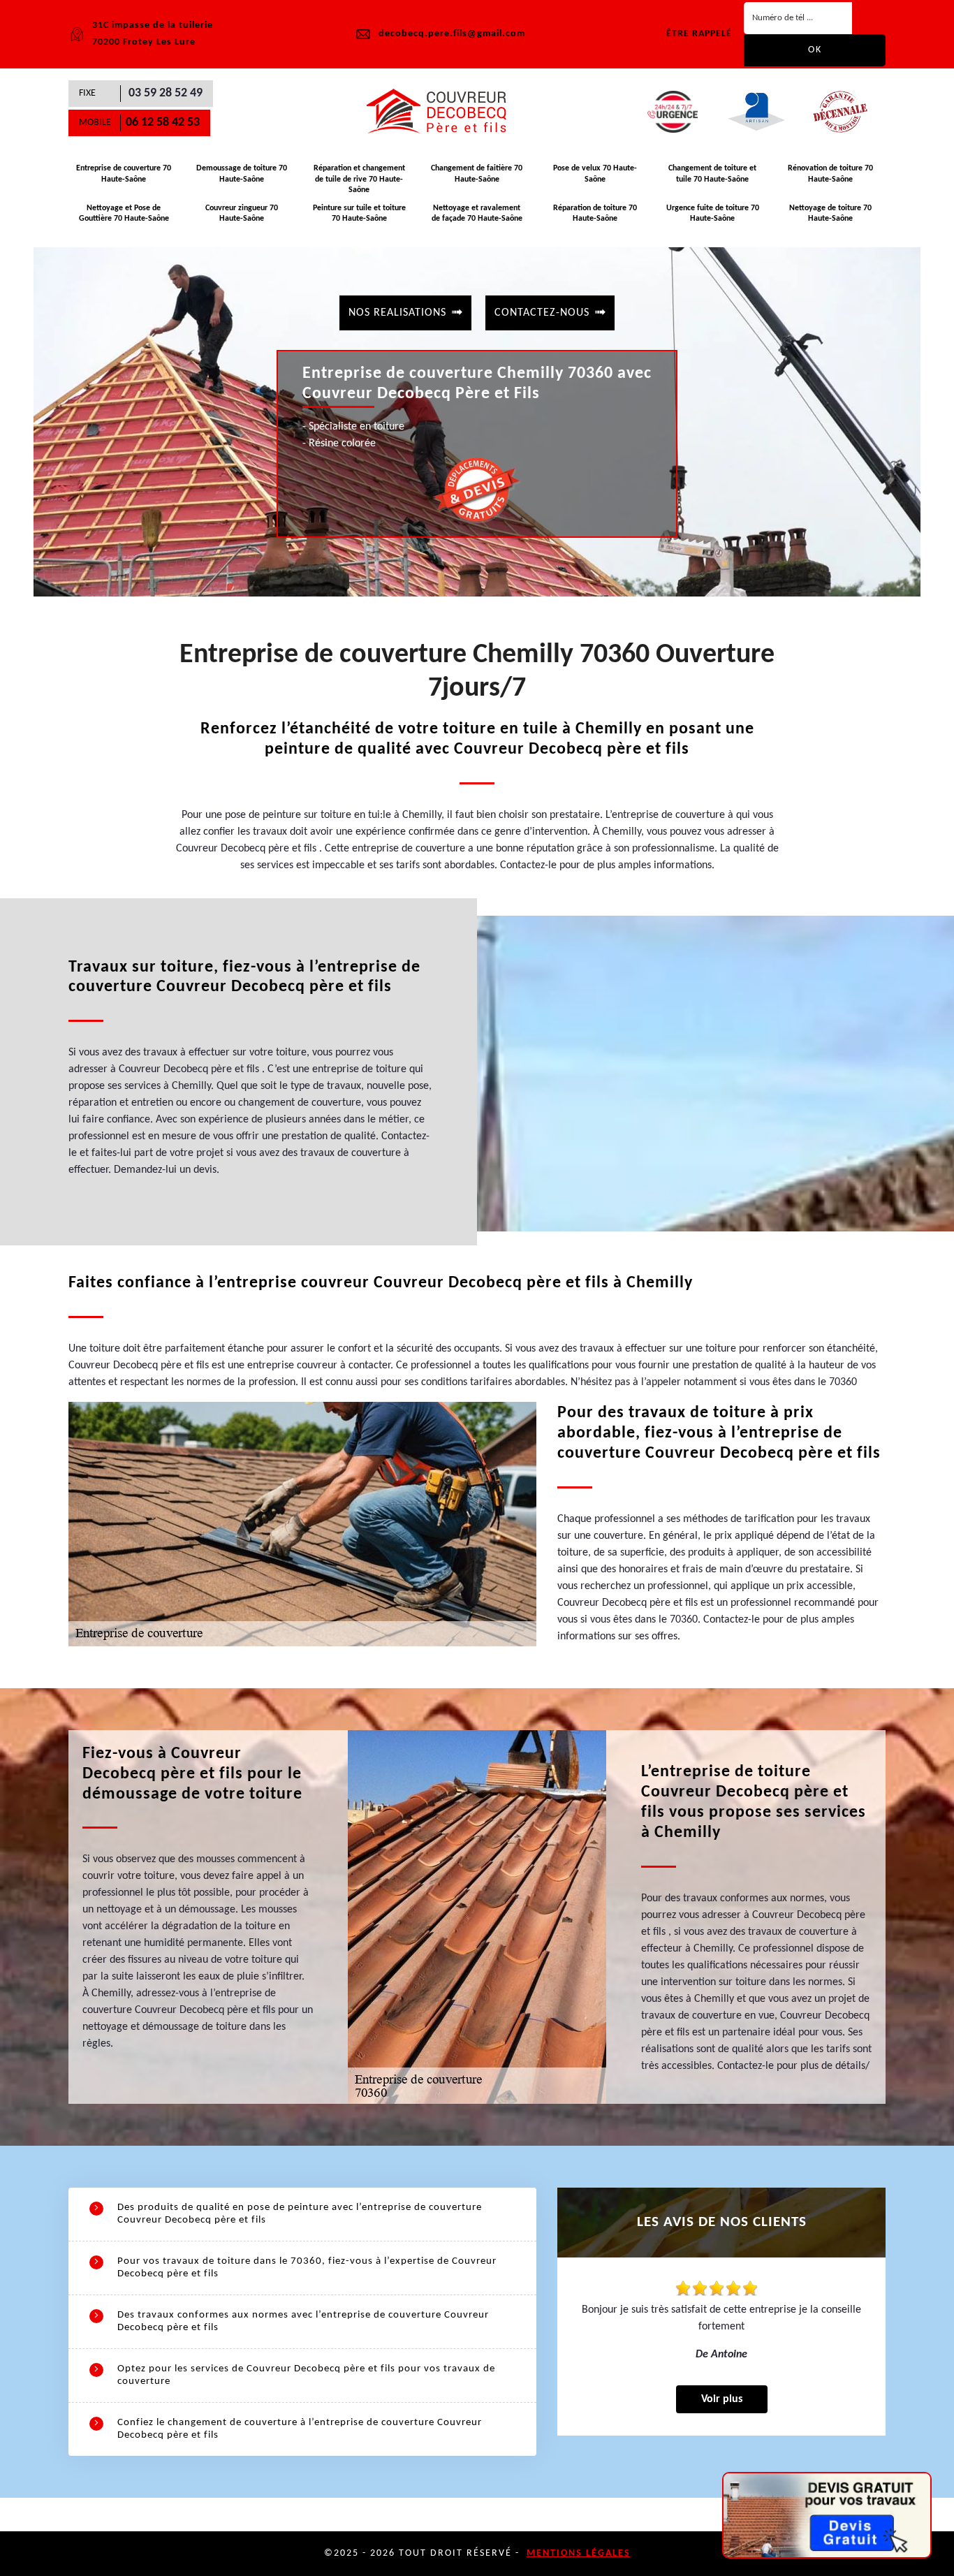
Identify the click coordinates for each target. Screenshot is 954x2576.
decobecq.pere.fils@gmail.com (452, 34)
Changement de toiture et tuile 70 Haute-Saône (712, 174)
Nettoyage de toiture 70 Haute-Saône (830, 214)
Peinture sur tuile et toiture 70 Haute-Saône (359, 214)
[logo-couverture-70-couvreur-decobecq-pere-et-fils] (442, 112)
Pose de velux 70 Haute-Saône (595, 174)
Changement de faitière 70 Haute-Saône (477, 174)
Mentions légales (579, 2553)
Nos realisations (397, 313)
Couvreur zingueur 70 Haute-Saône (242, 214)
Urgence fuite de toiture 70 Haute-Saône (713, 214)
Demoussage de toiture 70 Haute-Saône (242, 174)
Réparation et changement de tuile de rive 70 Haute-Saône (359, 179)
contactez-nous (542, 313)
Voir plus (722, 2399)
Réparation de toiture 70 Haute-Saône (595, 214)
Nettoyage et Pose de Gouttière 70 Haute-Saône (124, 214)
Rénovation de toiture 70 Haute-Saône (830, 174)
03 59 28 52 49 (166, 93)
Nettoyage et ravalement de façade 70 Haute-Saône (477, 214)
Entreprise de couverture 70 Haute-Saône (124, 174)
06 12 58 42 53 (163, 123)
